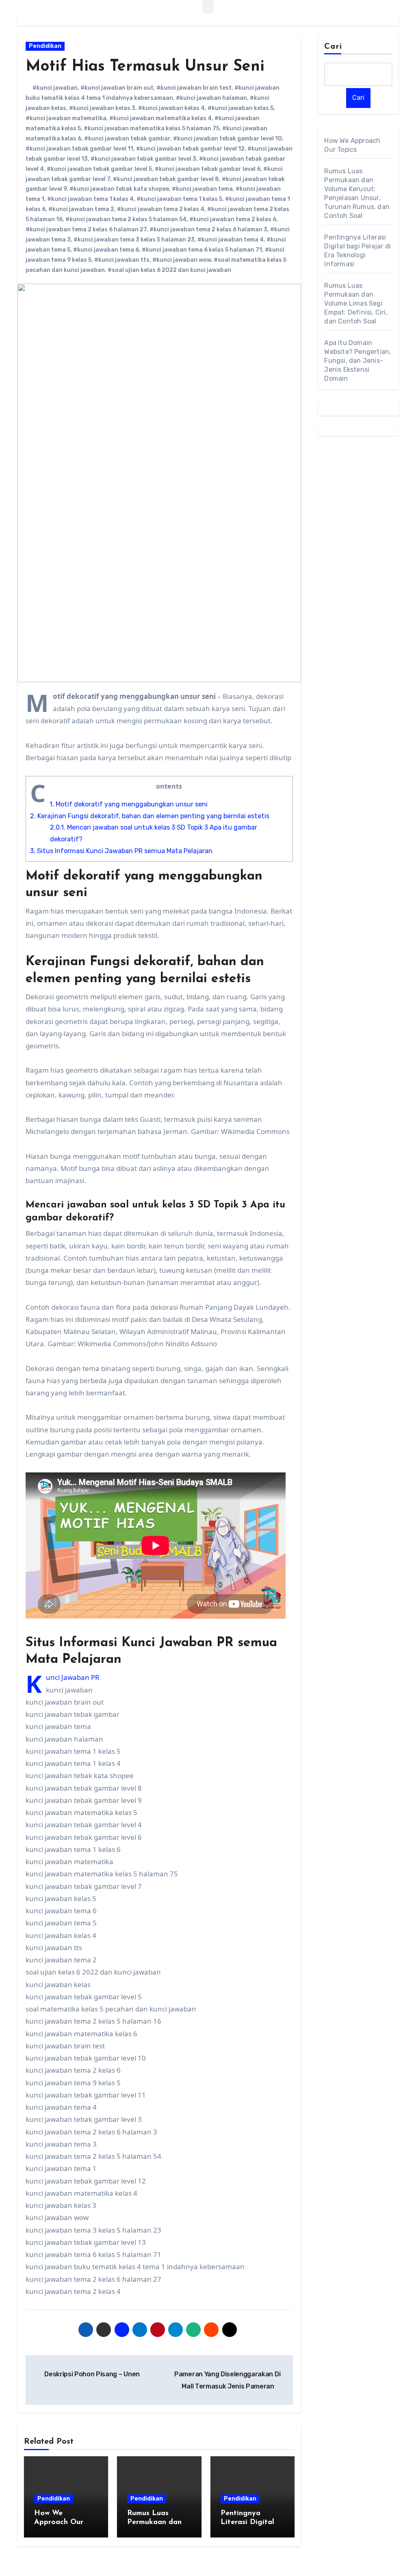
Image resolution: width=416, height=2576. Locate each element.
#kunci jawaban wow (182, 260)
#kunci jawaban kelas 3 (102, 108)
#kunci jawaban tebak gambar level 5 (99, 169)
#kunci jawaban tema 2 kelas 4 (161, 209)
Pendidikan (45, 46)
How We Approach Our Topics (59, 2522)
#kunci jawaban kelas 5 (240, 108)
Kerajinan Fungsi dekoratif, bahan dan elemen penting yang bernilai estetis (150, 816)
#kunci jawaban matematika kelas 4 (160, 118)
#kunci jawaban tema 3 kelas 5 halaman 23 (134, 240)
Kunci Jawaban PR (73, 1677)
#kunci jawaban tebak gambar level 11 (79, 149)
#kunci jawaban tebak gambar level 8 (166, 179)
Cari (333, 47)
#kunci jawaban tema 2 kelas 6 (233, 219)
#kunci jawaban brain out (117, 88)
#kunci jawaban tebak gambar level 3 (143, 159)
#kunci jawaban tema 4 (231, 240)
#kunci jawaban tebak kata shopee (119, 189)
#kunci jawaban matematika (66, 118)
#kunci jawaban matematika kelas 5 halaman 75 (152, 128)
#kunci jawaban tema (202, 189)
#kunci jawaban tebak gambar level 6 (208, 169)
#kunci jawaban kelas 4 (171, 108)
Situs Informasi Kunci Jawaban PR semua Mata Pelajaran (121, 851)
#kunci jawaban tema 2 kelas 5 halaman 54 (126, 219)
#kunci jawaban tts (122, 260)
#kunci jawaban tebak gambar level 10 (227, 139)
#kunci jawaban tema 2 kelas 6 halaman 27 (86, 230)
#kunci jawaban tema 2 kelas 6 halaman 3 (208, 230)
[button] (208, 7)
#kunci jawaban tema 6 (106, 250)
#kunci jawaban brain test (194, 88)
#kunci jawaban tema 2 (81, 209)
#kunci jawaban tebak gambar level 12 (190, 149)
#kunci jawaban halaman (211, 98)
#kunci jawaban (55, 88)
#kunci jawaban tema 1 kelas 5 (179, 199)
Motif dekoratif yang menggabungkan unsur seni (129, 804)
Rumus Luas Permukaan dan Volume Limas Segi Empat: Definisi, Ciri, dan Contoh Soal (356, 303)
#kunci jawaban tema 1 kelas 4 (90, 199)
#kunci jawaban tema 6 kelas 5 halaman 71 (202, 250)
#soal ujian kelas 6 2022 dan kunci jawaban (169, 270)
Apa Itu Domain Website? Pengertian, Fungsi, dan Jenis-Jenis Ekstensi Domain (357, 361)
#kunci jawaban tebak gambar (127, 139)
